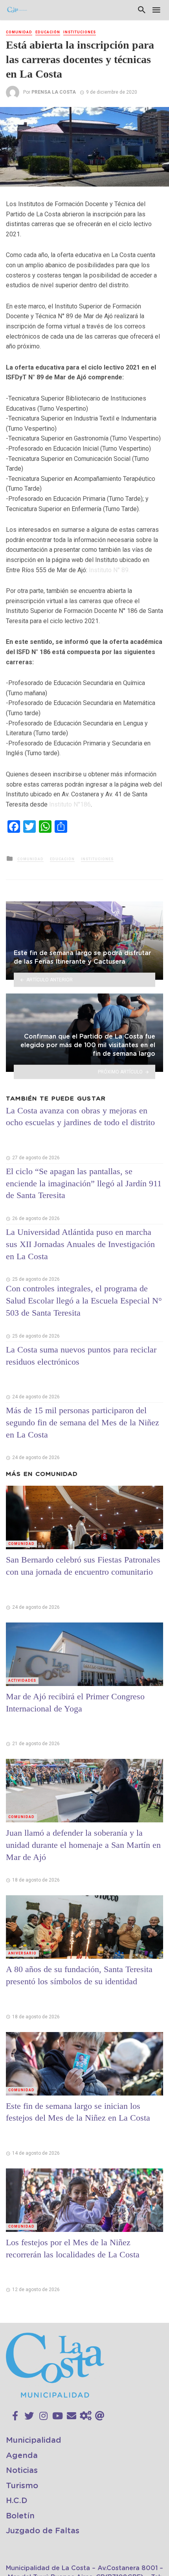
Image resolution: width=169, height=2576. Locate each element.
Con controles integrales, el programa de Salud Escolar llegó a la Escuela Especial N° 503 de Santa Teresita (84, 1301)
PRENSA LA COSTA (54, 92)
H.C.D (17, 2501)
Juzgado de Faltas (43, 2531)
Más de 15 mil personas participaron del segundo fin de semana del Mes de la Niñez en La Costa (83, 1422)
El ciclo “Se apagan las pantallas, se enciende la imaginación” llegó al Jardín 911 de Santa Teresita (84, 1183)
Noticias (22, 2471)
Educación (48, 32)
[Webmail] (100, 2416)
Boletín (20, 2516)
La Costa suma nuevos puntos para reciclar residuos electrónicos (81, 1356)
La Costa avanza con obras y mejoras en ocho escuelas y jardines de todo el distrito (80, 1117)
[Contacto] (72, 2416)
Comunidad (19, 32)
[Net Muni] (86, 2416)
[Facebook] (15, 2416)
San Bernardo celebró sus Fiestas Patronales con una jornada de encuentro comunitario (83, 1566)
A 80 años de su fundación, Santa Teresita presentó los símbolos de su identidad (79, 1975)
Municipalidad (34, 2440)
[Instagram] (43, 2416)
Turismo (22, 2486)
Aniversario (22, 1953)
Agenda (22, 2456)
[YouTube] (58, 2416)
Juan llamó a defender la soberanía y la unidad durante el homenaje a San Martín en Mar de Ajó (83, 1845)
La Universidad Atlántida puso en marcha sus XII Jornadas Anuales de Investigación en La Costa (80, 1244)
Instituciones (80, 32)
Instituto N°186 (70, 804)
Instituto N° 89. (109, 570)
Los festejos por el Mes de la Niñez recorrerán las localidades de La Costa (73, 2248)
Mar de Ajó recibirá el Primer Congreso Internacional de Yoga (75, 1702)
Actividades (22, 1680)
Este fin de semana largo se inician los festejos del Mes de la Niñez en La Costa (78, 2112)
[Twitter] (29, 2416)
